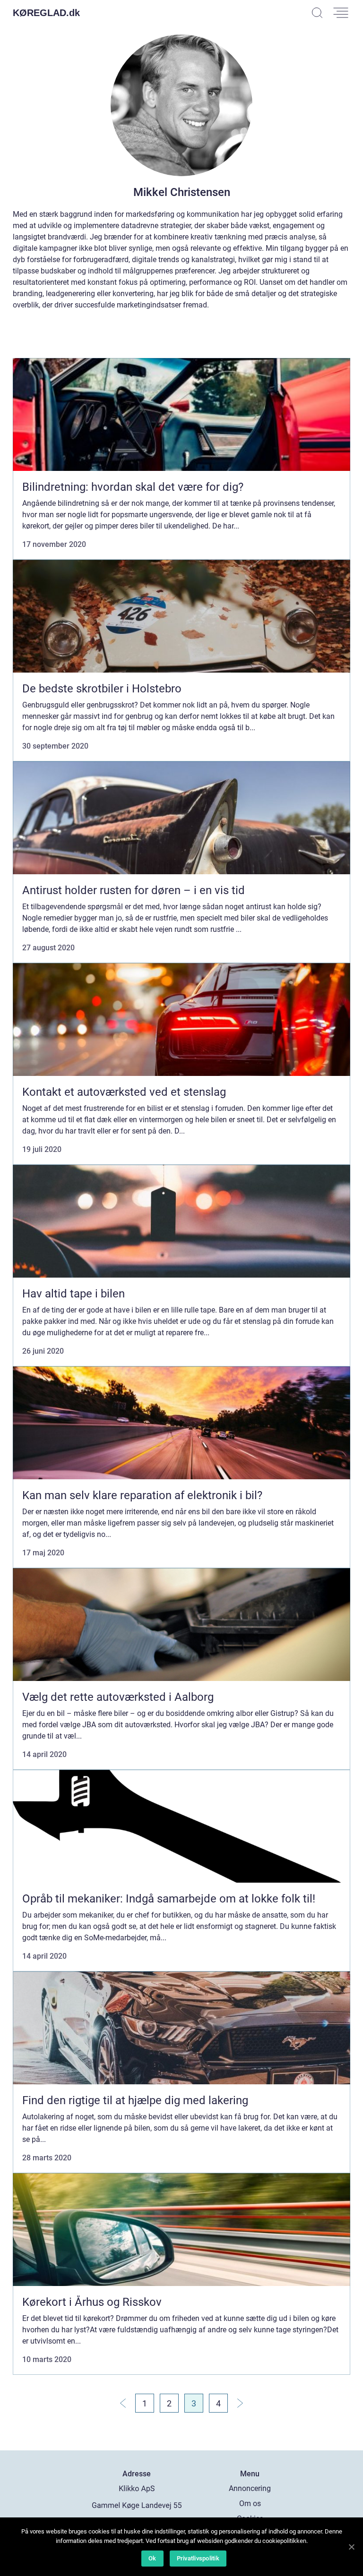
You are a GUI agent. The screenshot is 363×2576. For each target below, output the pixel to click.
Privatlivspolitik (198, 2558)
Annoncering (250, 2488)
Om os (250, 2503)
